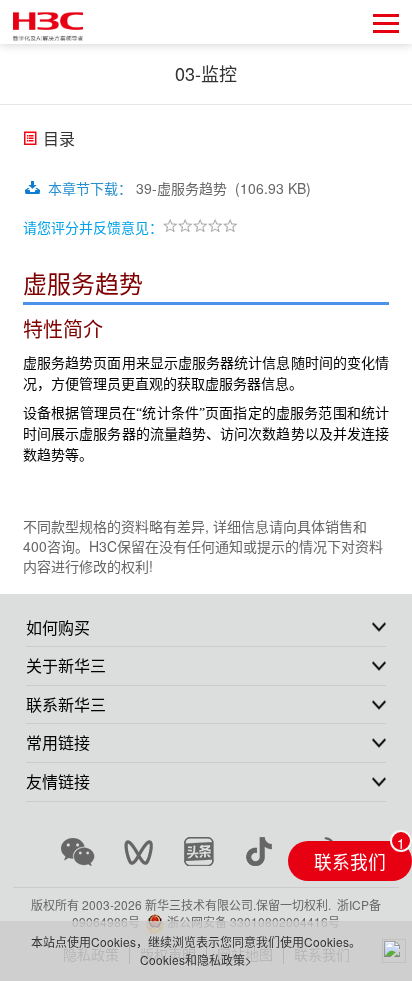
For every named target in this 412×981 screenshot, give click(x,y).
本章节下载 (90, 188)
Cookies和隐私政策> (196, 959)
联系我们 (350, 861)
